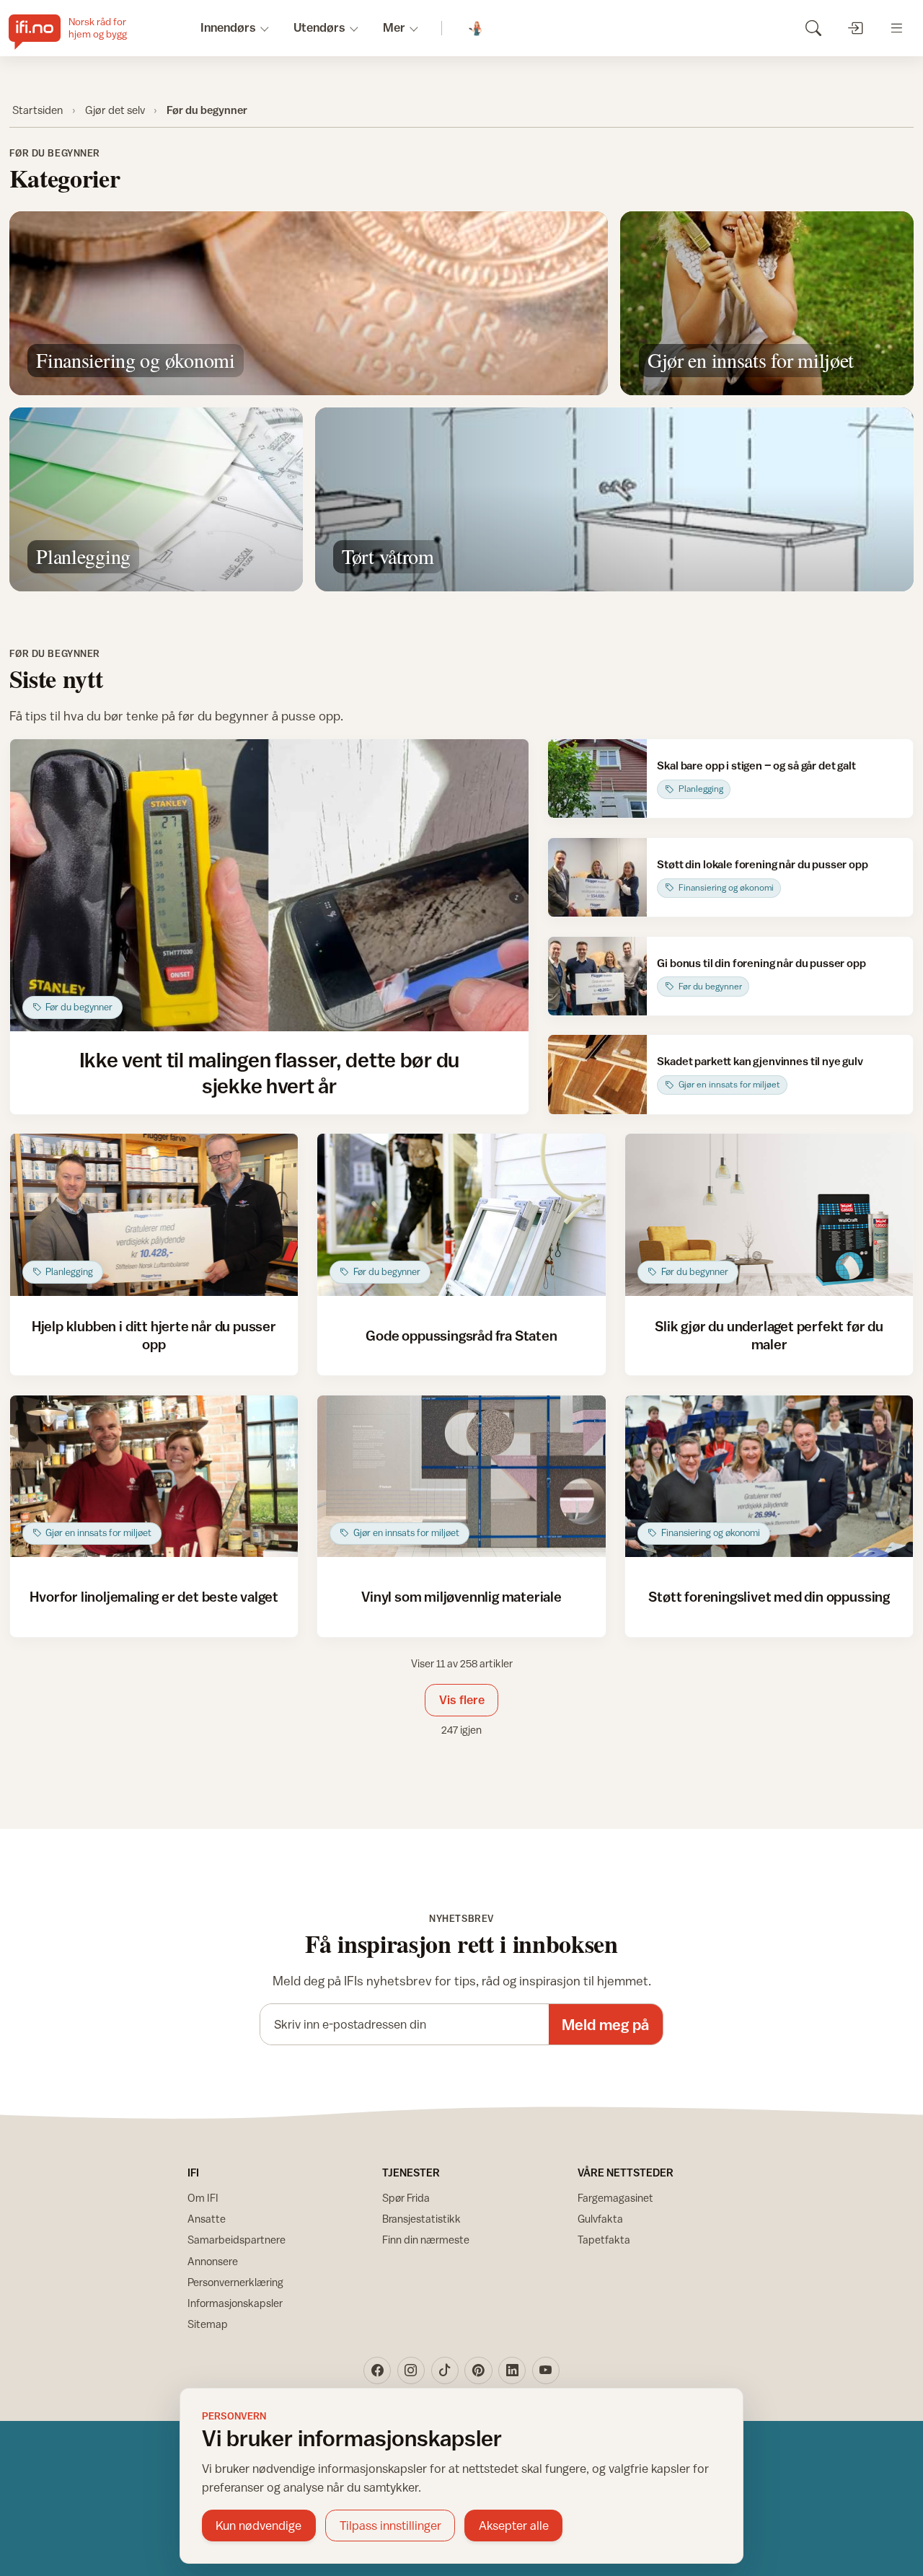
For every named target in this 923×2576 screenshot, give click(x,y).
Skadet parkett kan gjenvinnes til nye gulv (760, 1061)
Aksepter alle (514, 2526)
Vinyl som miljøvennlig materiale (461, 1596)
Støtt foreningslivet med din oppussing (769, 1596)
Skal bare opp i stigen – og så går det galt (756, 765)
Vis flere (462, 1700)
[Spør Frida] (476, 28)
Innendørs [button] (228, 27)
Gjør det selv (115, 110)
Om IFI (203, 2198)
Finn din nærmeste (426, 2240)
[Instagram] (411, 2370)
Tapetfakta (604, 2240)
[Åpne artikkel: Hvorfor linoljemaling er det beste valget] (154, 1477)
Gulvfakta (600, 2219)
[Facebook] (377, 2370)
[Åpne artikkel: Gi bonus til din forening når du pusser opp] (597, 976)
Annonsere (213, 2261)
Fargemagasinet (615, 2198)
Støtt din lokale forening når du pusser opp (762, 864)
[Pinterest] (478, 2370)
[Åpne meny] (897, 28)
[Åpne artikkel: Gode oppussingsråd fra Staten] (461, 1215)
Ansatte (207, 2219)
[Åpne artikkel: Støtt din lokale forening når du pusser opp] (597, 877)
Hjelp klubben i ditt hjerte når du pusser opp (154, 1335)
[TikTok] (445, 2370)
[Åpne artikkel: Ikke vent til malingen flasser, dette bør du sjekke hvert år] (269, 885)
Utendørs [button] (319, 27)
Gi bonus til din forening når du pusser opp (761, 963)
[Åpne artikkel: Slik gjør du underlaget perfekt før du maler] (769, 1215)
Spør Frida (406, 2198)
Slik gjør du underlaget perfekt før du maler (769, 1335)
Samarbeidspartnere (237, 2240)
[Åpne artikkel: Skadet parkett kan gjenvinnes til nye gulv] (597, 1074)
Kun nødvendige (259, 2526)
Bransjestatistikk (421, 2219)
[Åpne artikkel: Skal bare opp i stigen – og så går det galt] (597, 778)
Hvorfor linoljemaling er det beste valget (154, 1596)
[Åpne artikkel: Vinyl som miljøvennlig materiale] (461, 1477)
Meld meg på (605, 2025)
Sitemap (208, 2324)
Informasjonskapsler (235, 2303)
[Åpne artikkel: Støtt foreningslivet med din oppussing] (769, 1477)
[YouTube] (546, 2370)
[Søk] (813, 28)
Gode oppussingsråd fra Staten (461, 1335)
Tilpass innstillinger (390, 2526)
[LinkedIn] (512, 2370)
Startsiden (37, 110)
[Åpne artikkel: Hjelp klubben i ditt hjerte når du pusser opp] (154, 1215)
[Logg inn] (855, 28)
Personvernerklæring (235, 2282)
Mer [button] (394, 27)
